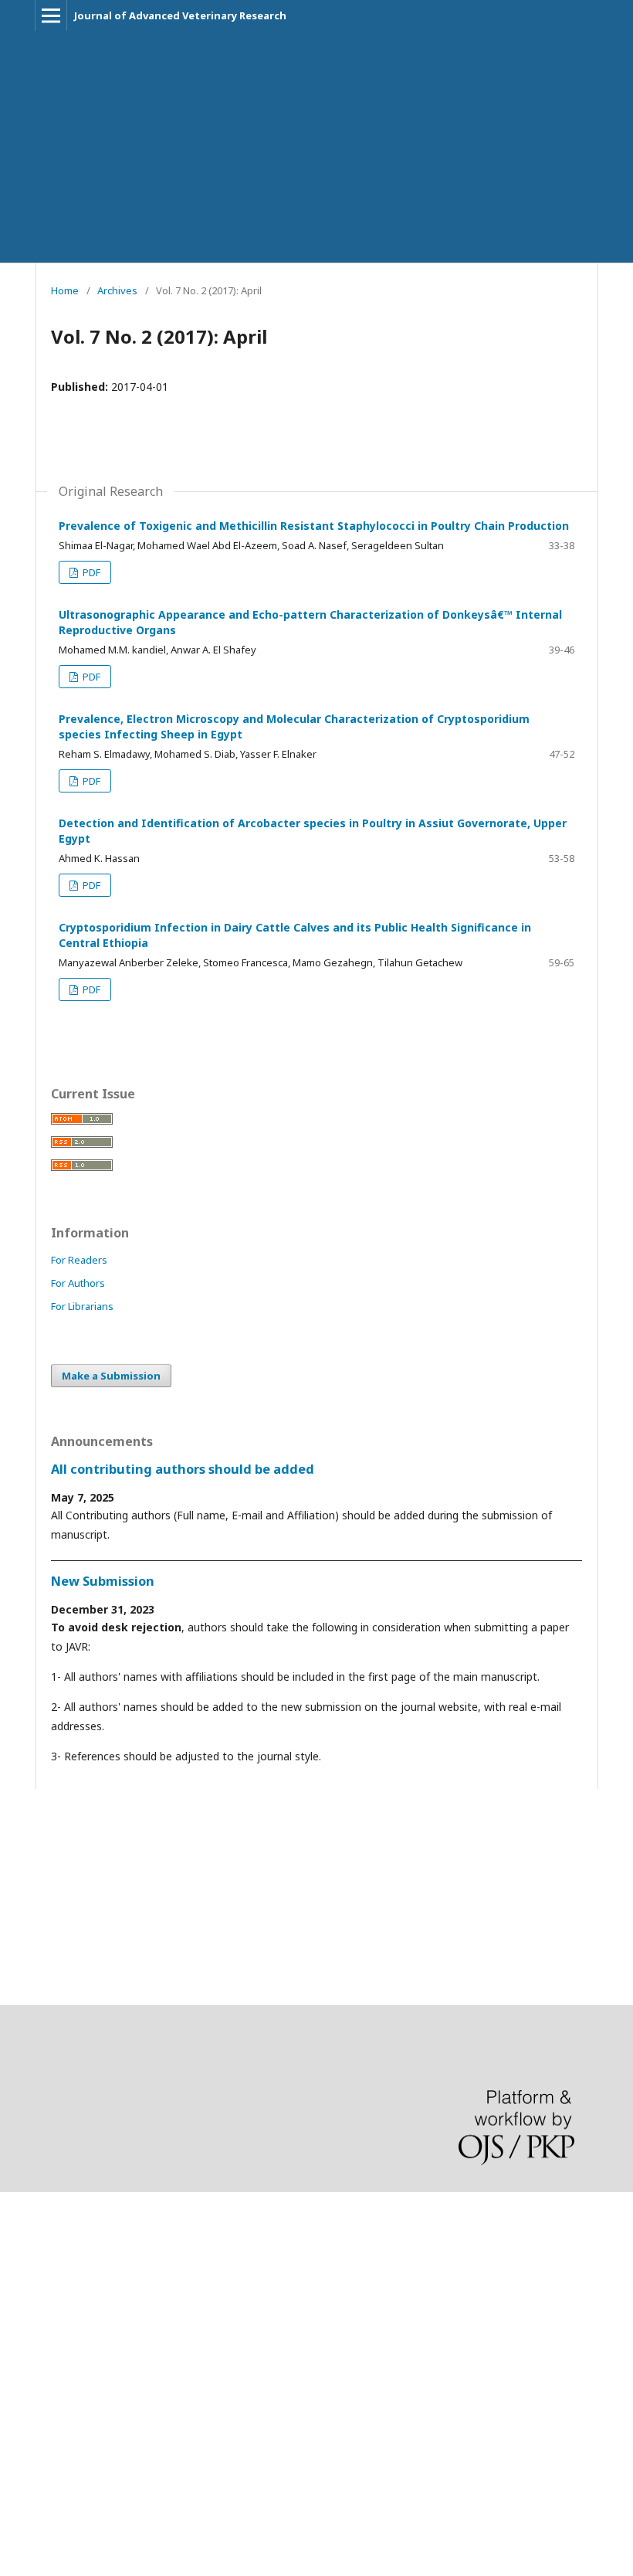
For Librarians (82, 1306)
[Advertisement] (316, 147)
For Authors (78, 1283)
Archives (117, 290)
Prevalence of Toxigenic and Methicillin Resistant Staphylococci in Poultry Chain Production (314, 526)
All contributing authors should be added (183, 1469)
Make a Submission (111, 1376)
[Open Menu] (51, 15)
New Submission (103, 1581)
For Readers (79, 1260)
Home (65, 290)
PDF (90, 572)
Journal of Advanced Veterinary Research (180, 15)
